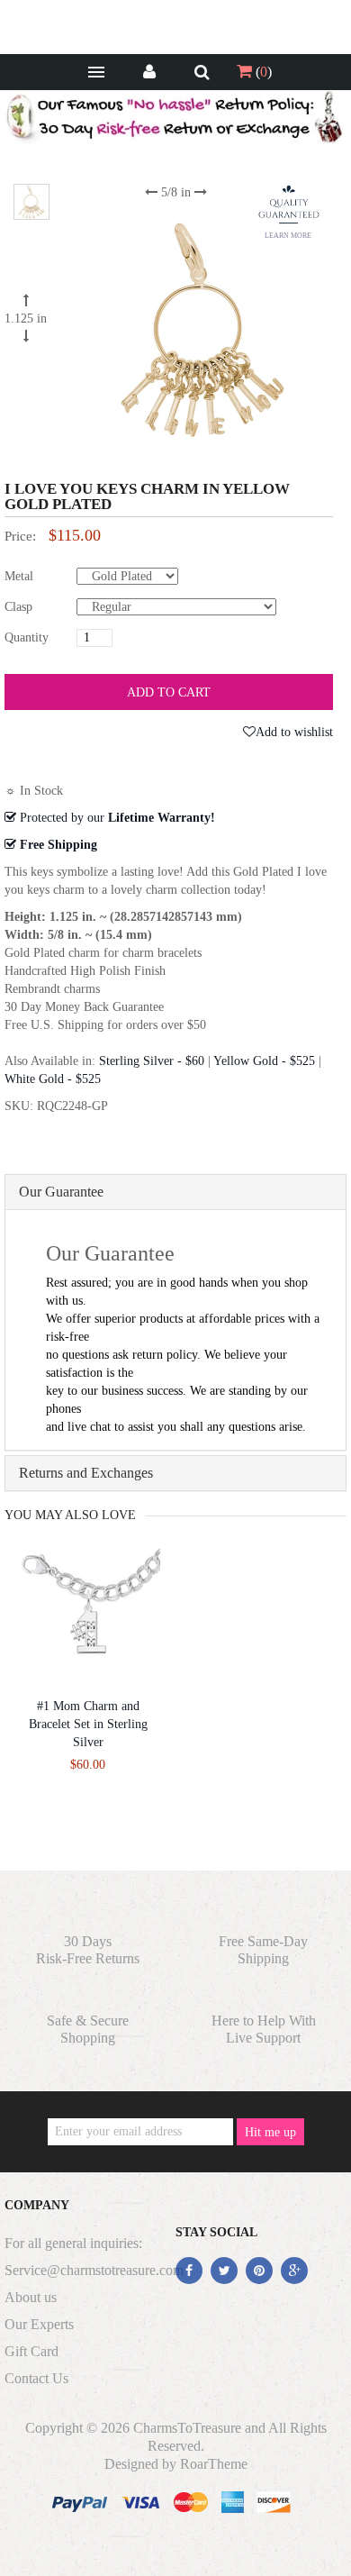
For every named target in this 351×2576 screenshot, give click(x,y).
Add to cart (169, 692)
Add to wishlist (294, 732)
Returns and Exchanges (86, 1473)
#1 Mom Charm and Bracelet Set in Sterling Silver (88, 1724)
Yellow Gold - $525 (264, 1061)
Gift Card (31, 2351)
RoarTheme (214, 2464)
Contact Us (36, 2378)
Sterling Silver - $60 (152, 1061)
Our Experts (39, 2324)
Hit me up (270, 2132)
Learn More (288, 236)
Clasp (18, 607)
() (262, 72)
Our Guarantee (61, 1192)
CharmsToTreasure (187, 2428)
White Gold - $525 (53, 1079)
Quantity (27, 637)
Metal (19, 576)
